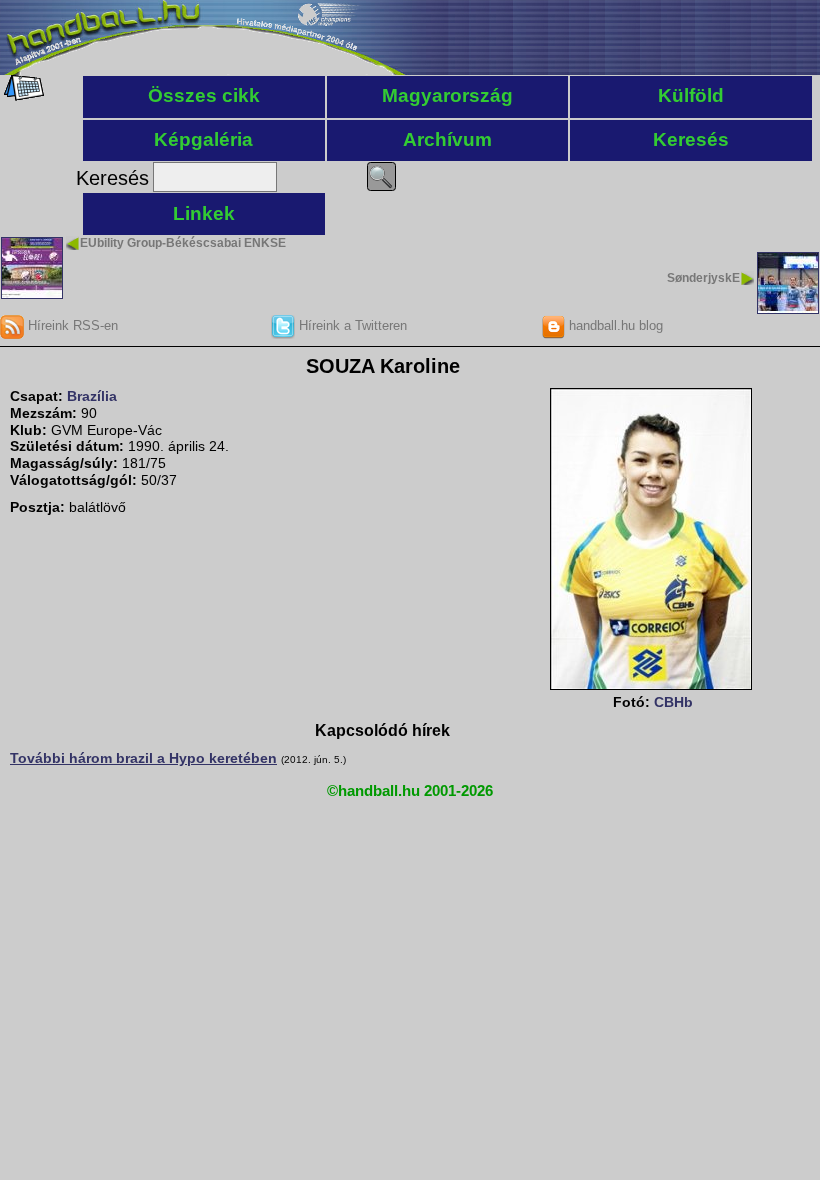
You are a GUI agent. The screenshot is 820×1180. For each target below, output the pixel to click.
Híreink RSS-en (71, 325)
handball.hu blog (614, 325)
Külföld (691, 95)
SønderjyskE (703, 278)
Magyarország (447, 95)
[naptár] (22, 96)
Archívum (447, 139)
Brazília (92, 396)
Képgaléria (203, 139)
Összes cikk (204, 95)
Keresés (691, 139)
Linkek (204, 213)
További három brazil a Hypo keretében (143, 758)
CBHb (673, 702)
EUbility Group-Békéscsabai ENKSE (183, 243)
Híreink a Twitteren (351, 325)
